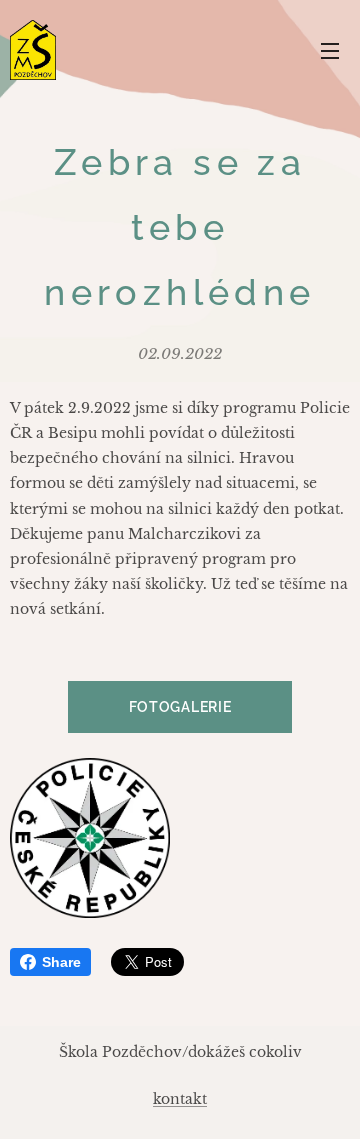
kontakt (180, 1099)
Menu (330, 50)
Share (61, 962)
